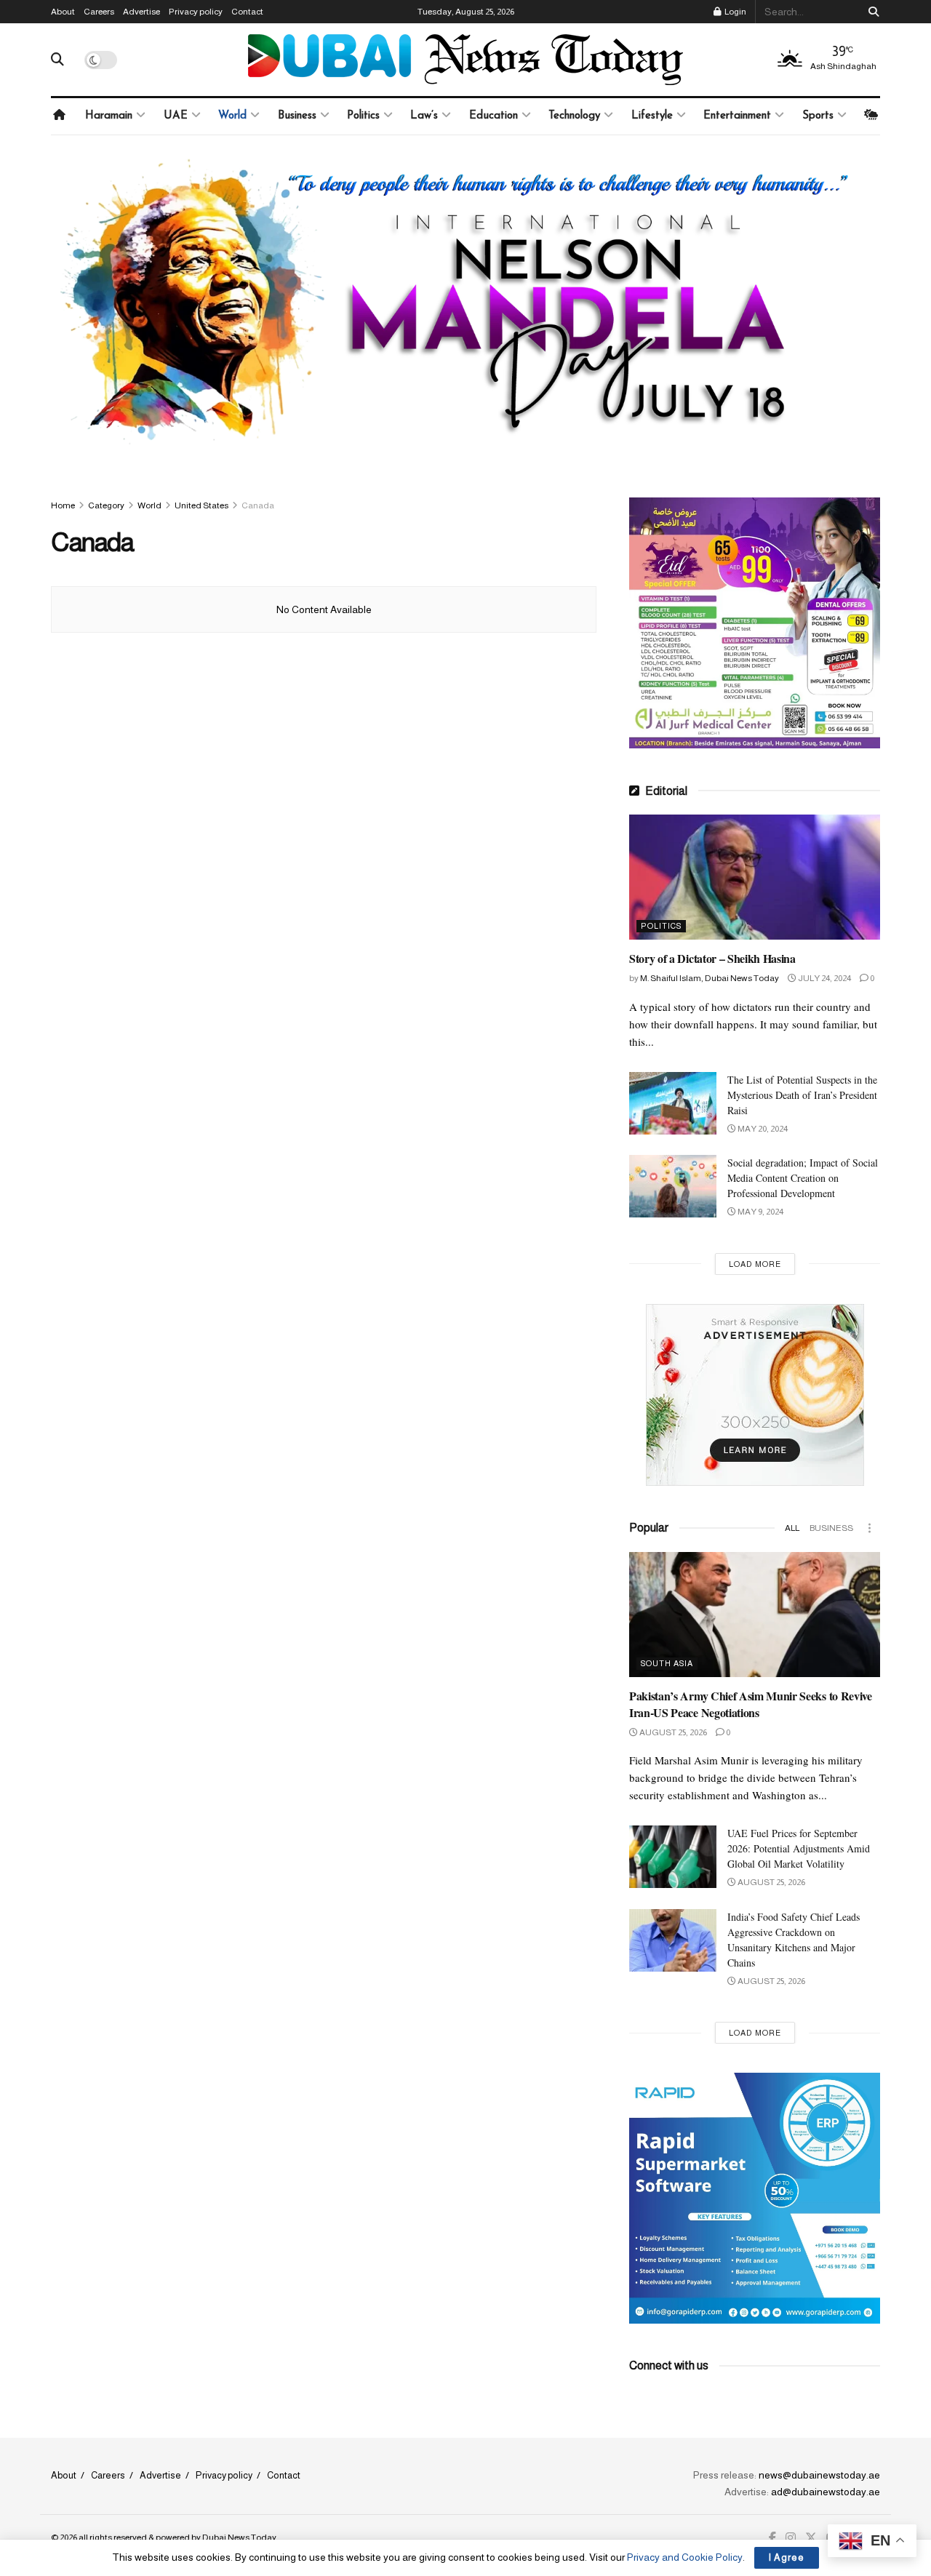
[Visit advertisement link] (465, 313)
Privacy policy (196, 12)
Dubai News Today (239, 2537)
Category (106, 505)
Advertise (141, 12)
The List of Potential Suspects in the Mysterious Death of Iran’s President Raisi (802, 1095)
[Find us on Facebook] (772, 2538)
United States (201, 505)
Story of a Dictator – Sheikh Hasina (712, 958)
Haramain (109, 116)
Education (494, 116)
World (232, 116)
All (792, 1528)
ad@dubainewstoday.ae (826, 2492)
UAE (176, 116)
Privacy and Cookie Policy (685, 2557)
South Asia (667, 1663)
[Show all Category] (869, 1528)
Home (63, 505)
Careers (99, 12)
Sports (818, 116)
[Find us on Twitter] (811, 2538)
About (63, 12)
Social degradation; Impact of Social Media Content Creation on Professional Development (803, 1178)
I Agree (787, 2557)
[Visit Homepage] (465, 60)
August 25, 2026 (672, 1732)
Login (735, 12)
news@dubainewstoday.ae (819, 2475)
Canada (258, 505)
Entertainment (737, 116)
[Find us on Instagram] (791, 2538)
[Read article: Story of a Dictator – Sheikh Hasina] (755, 877)
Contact (247, 12)
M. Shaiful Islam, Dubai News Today (710, 978)
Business (297, 116)
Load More (755, 1264)
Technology (574, 116)
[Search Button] (871, 12)
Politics (363, 116)
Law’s (424, 116)
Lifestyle (652, 116)
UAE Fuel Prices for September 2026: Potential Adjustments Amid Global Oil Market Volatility (799, 1848)
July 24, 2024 (824, 978)
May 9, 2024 (760, 1212)
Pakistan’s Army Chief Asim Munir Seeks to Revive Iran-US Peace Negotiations (751, 1704)
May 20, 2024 (762, 1129)
